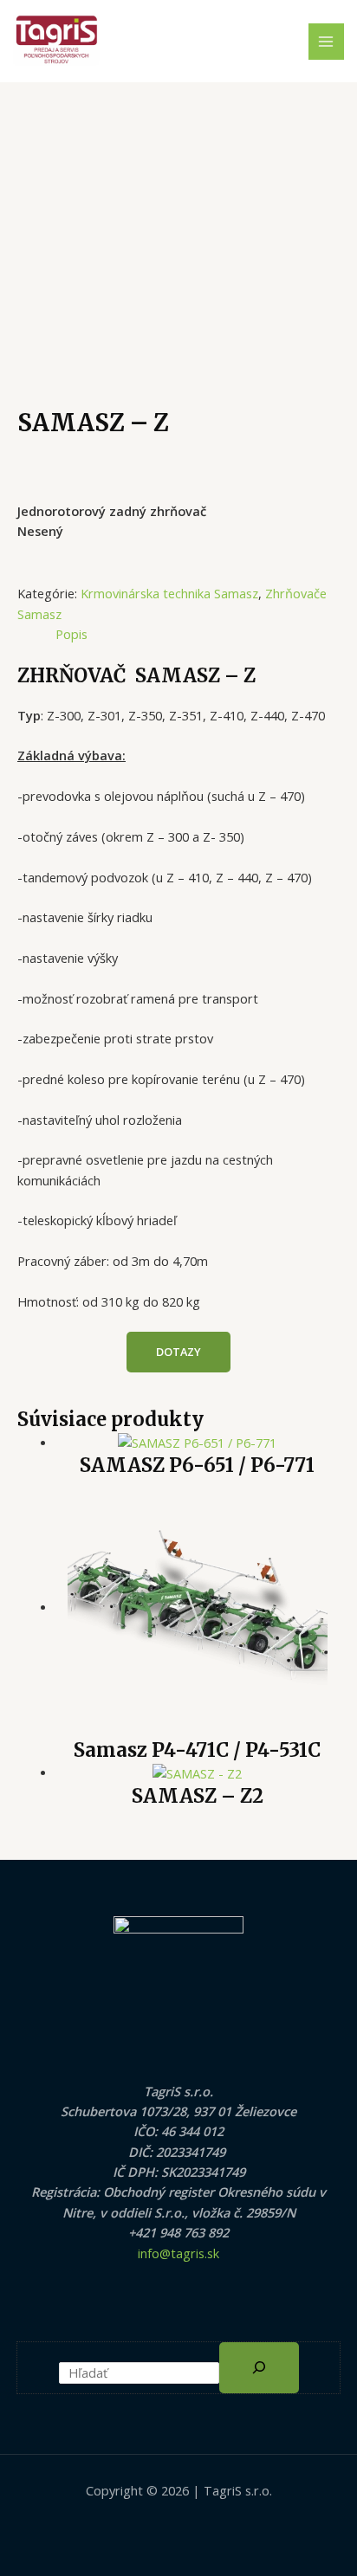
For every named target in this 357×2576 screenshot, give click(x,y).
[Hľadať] (259, 2368)
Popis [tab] (71, 634)
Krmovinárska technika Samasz (169, 593)
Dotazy (178, 1352)
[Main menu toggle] (327, 42)
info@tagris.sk (178, 2253)
